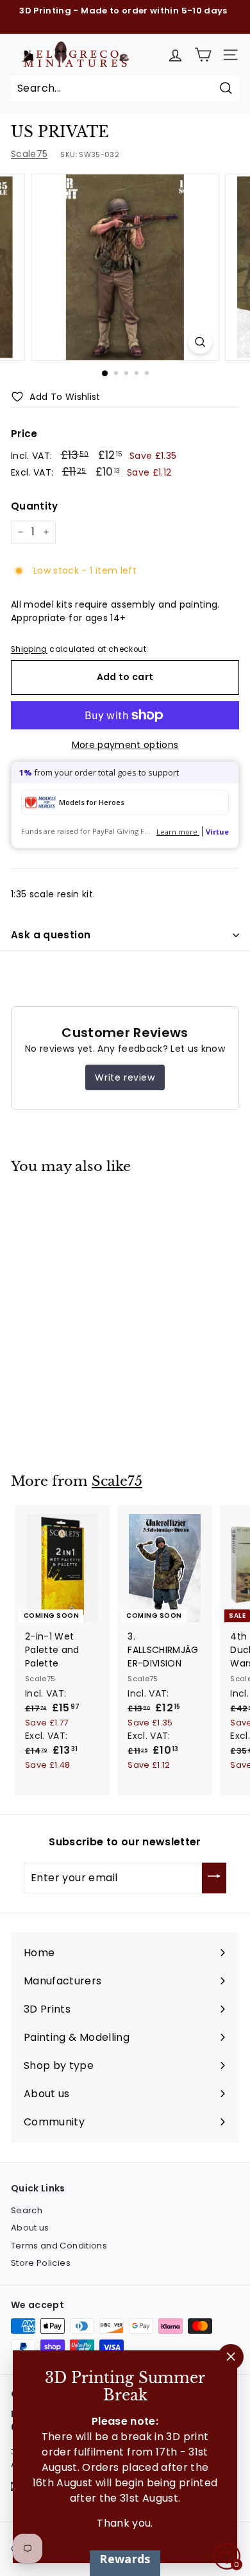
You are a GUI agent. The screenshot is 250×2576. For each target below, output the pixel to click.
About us (30, 2228)
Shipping (29, 649)
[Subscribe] (214, 1878)
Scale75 (29, 154)
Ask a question (51, 935)
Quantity (35, 506)
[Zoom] (200, 342)
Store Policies (41, 2263)
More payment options (125, 745)
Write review (125, 1077)
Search (27, 2210)
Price (24, 434)
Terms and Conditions (59, 2246)
